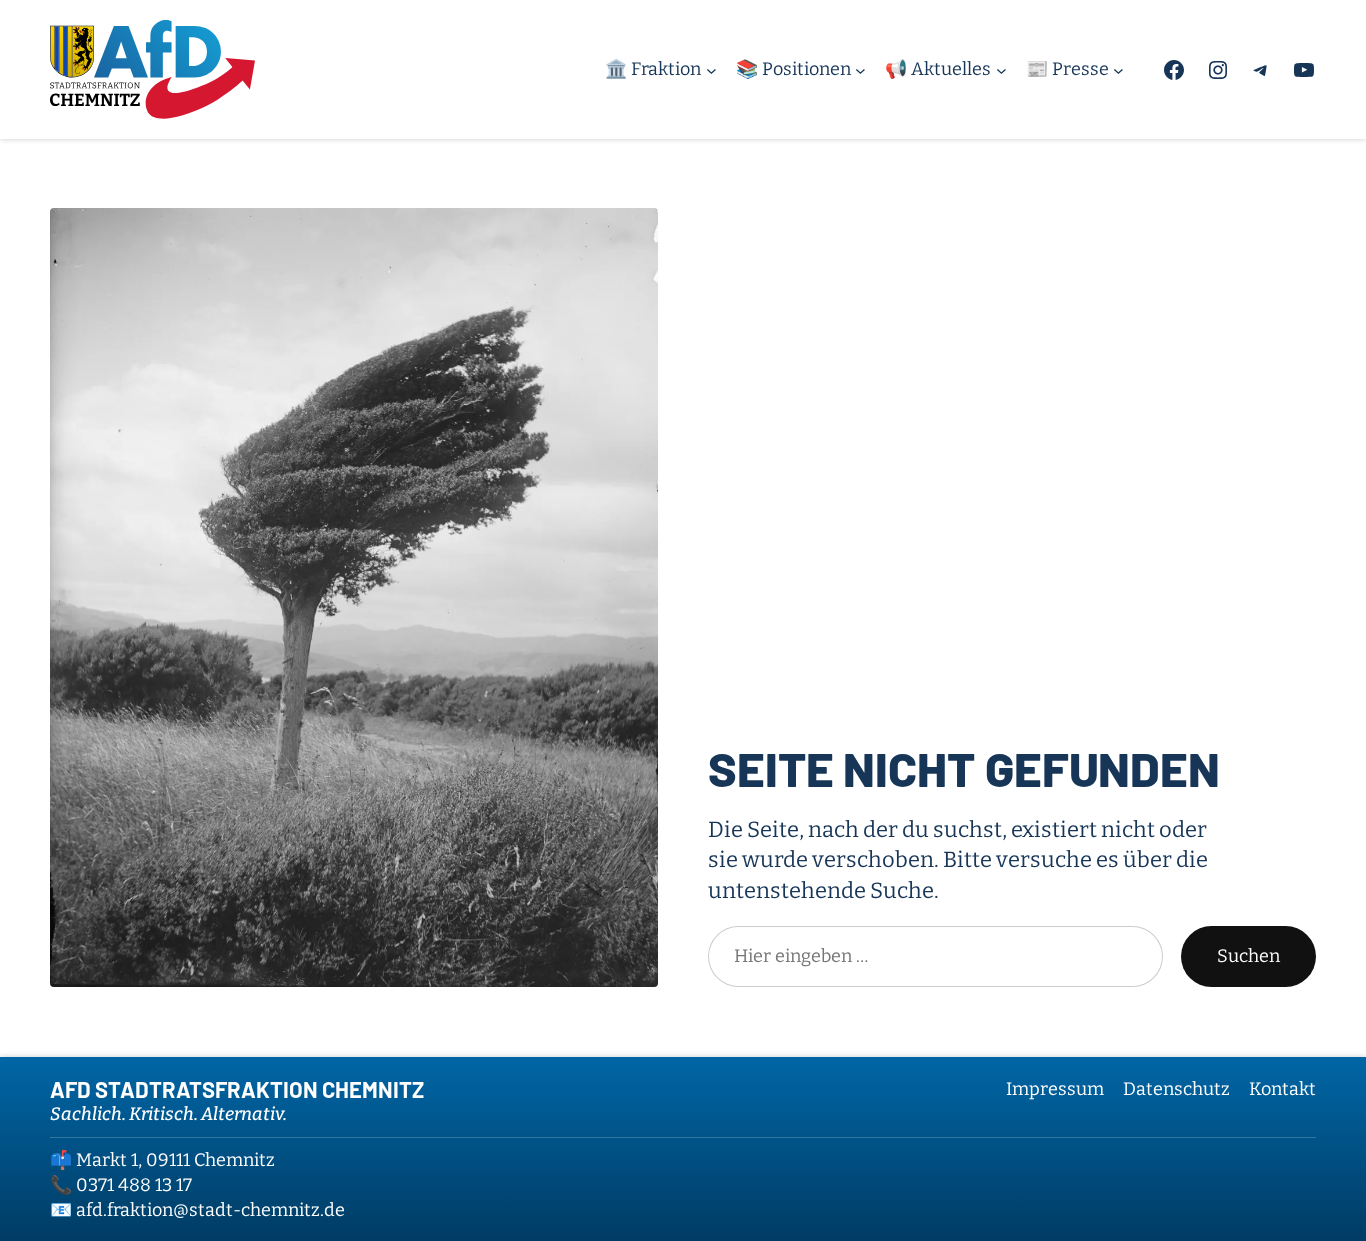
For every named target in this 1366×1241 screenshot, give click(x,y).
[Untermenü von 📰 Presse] (1118, 69)
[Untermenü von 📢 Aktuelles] (1001, 69)
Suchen (1248, 956)
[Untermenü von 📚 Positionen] (860, 69)
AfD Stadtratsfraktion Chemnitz (237, 1089)
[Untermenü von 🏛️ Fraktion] (711, 69)
